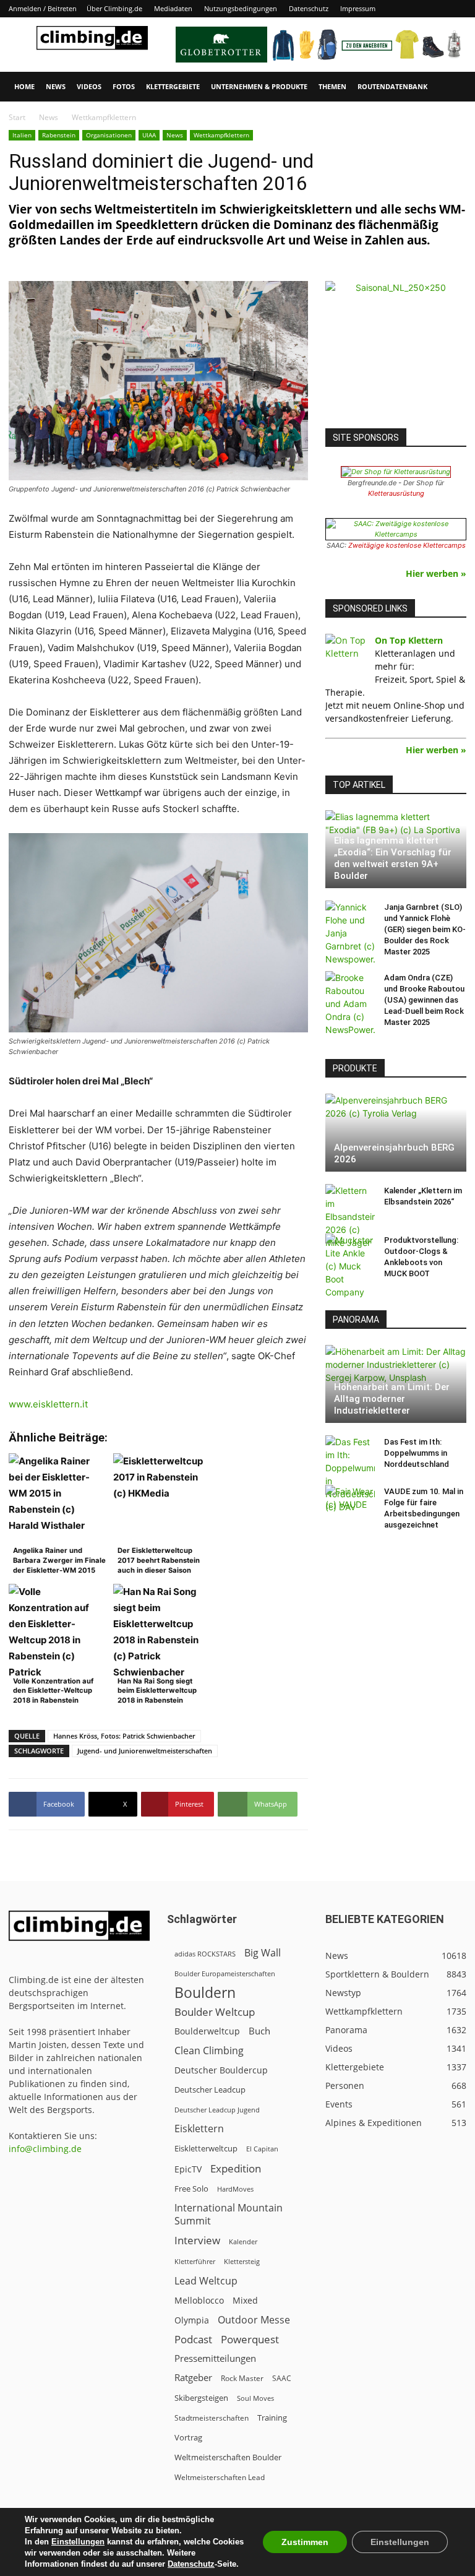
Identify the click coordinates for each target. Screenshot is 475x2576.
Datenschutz (309, 8)
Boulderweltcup (207, 2031)
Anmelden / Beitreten (43, 8)
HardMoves (235, 2189)
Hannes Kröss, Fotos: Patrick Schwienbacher (124, 1736)
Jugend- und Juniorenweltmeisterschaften (145, 1751)
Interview (197, 2240)
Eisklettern (199, 2129)
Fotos (124, 86)
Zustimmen (305, 2542)
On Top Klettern (409, 640)
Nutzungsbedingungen (241, 8)
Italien (22, 135)
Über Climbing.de (114, 8)
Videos (89, 86)
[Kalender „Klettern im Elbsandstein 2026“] (350, 1217)
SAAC (282, 2378)
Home (24, 86)
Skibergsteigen (201, 2398)
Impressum (358, 8)
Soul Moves (255, 2398)
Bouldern (205, 1993)
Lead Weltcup (206, 2281)
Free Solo (191, 2189)
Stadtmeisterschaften (212, 2418)
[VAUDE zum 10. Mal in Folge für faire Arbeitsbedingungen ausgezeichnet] (350, 1503)
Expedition (236, 2168)
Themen (332, 86)
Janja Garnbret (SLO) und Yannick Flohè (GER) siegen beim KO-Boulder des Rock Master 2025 (425, 929)
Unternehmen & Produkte (259, 86)
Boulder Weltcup (215, 2012)
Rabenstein (59, 135)
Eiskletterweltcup (206, 2148)
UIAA (149, 135)
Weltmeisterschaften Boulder (228, 2457)
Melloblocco (199, 2300)
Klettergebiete (173, 86)
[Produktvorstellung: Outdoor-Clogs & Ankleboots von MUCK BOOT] (350, 1266)
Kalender (243, 2241)
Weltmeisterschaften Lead (220, 2477)
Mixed (245, 2301)
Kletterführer (195, 2262)
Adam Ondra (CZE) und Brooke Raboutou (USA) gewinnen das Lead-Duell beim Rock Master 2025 (424, 1000)
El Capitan (262, 2149)
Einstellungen (78, 2542)
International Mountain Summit (229, 2215)
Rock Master (242, 2378)
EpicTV (188, 2169)
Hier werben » (436, 573)
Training (272, 2418)
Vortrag (188, 2437)
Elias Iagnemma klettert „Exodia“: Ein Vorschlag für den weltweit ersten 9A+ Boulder (393, 858)
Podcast (193, 2339)
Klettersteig (242, 2261)
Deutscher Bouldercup (221, 2070)
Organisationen (109, 135)
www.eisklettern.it (48, 1404)
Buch (259, 2031)
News (56, 86)
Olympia (192, 2320)
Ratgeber (193, 2378)
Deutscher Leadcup (210, 2090)
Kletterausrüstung (396, 493)
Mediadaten (173, 8)
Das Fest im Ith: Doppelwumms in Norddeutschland (417, 1453)
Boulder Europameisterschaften (225, 1973)
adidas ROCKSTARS (205, 1954)
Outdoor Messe (254, 2320)
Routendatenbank (392, 86)
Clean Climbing (209, 2051)
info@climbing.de (45, 2149)
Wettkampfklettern (221, 135)
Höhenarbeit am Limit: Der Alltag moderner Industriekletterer (392, 1399)
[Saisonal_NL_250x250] (396, 352)
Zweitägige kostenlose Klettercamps (407, 545)
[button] (451, 87)
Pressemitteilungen (215, 2358)
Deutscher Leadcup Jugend (217, 2110)
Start (17, 117)
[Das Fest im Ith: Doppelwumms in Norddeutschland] (350, 1474)
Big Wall (263, 1953)
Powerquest (250, 2339)
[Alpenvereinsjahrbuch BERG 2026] (396, 1133)
